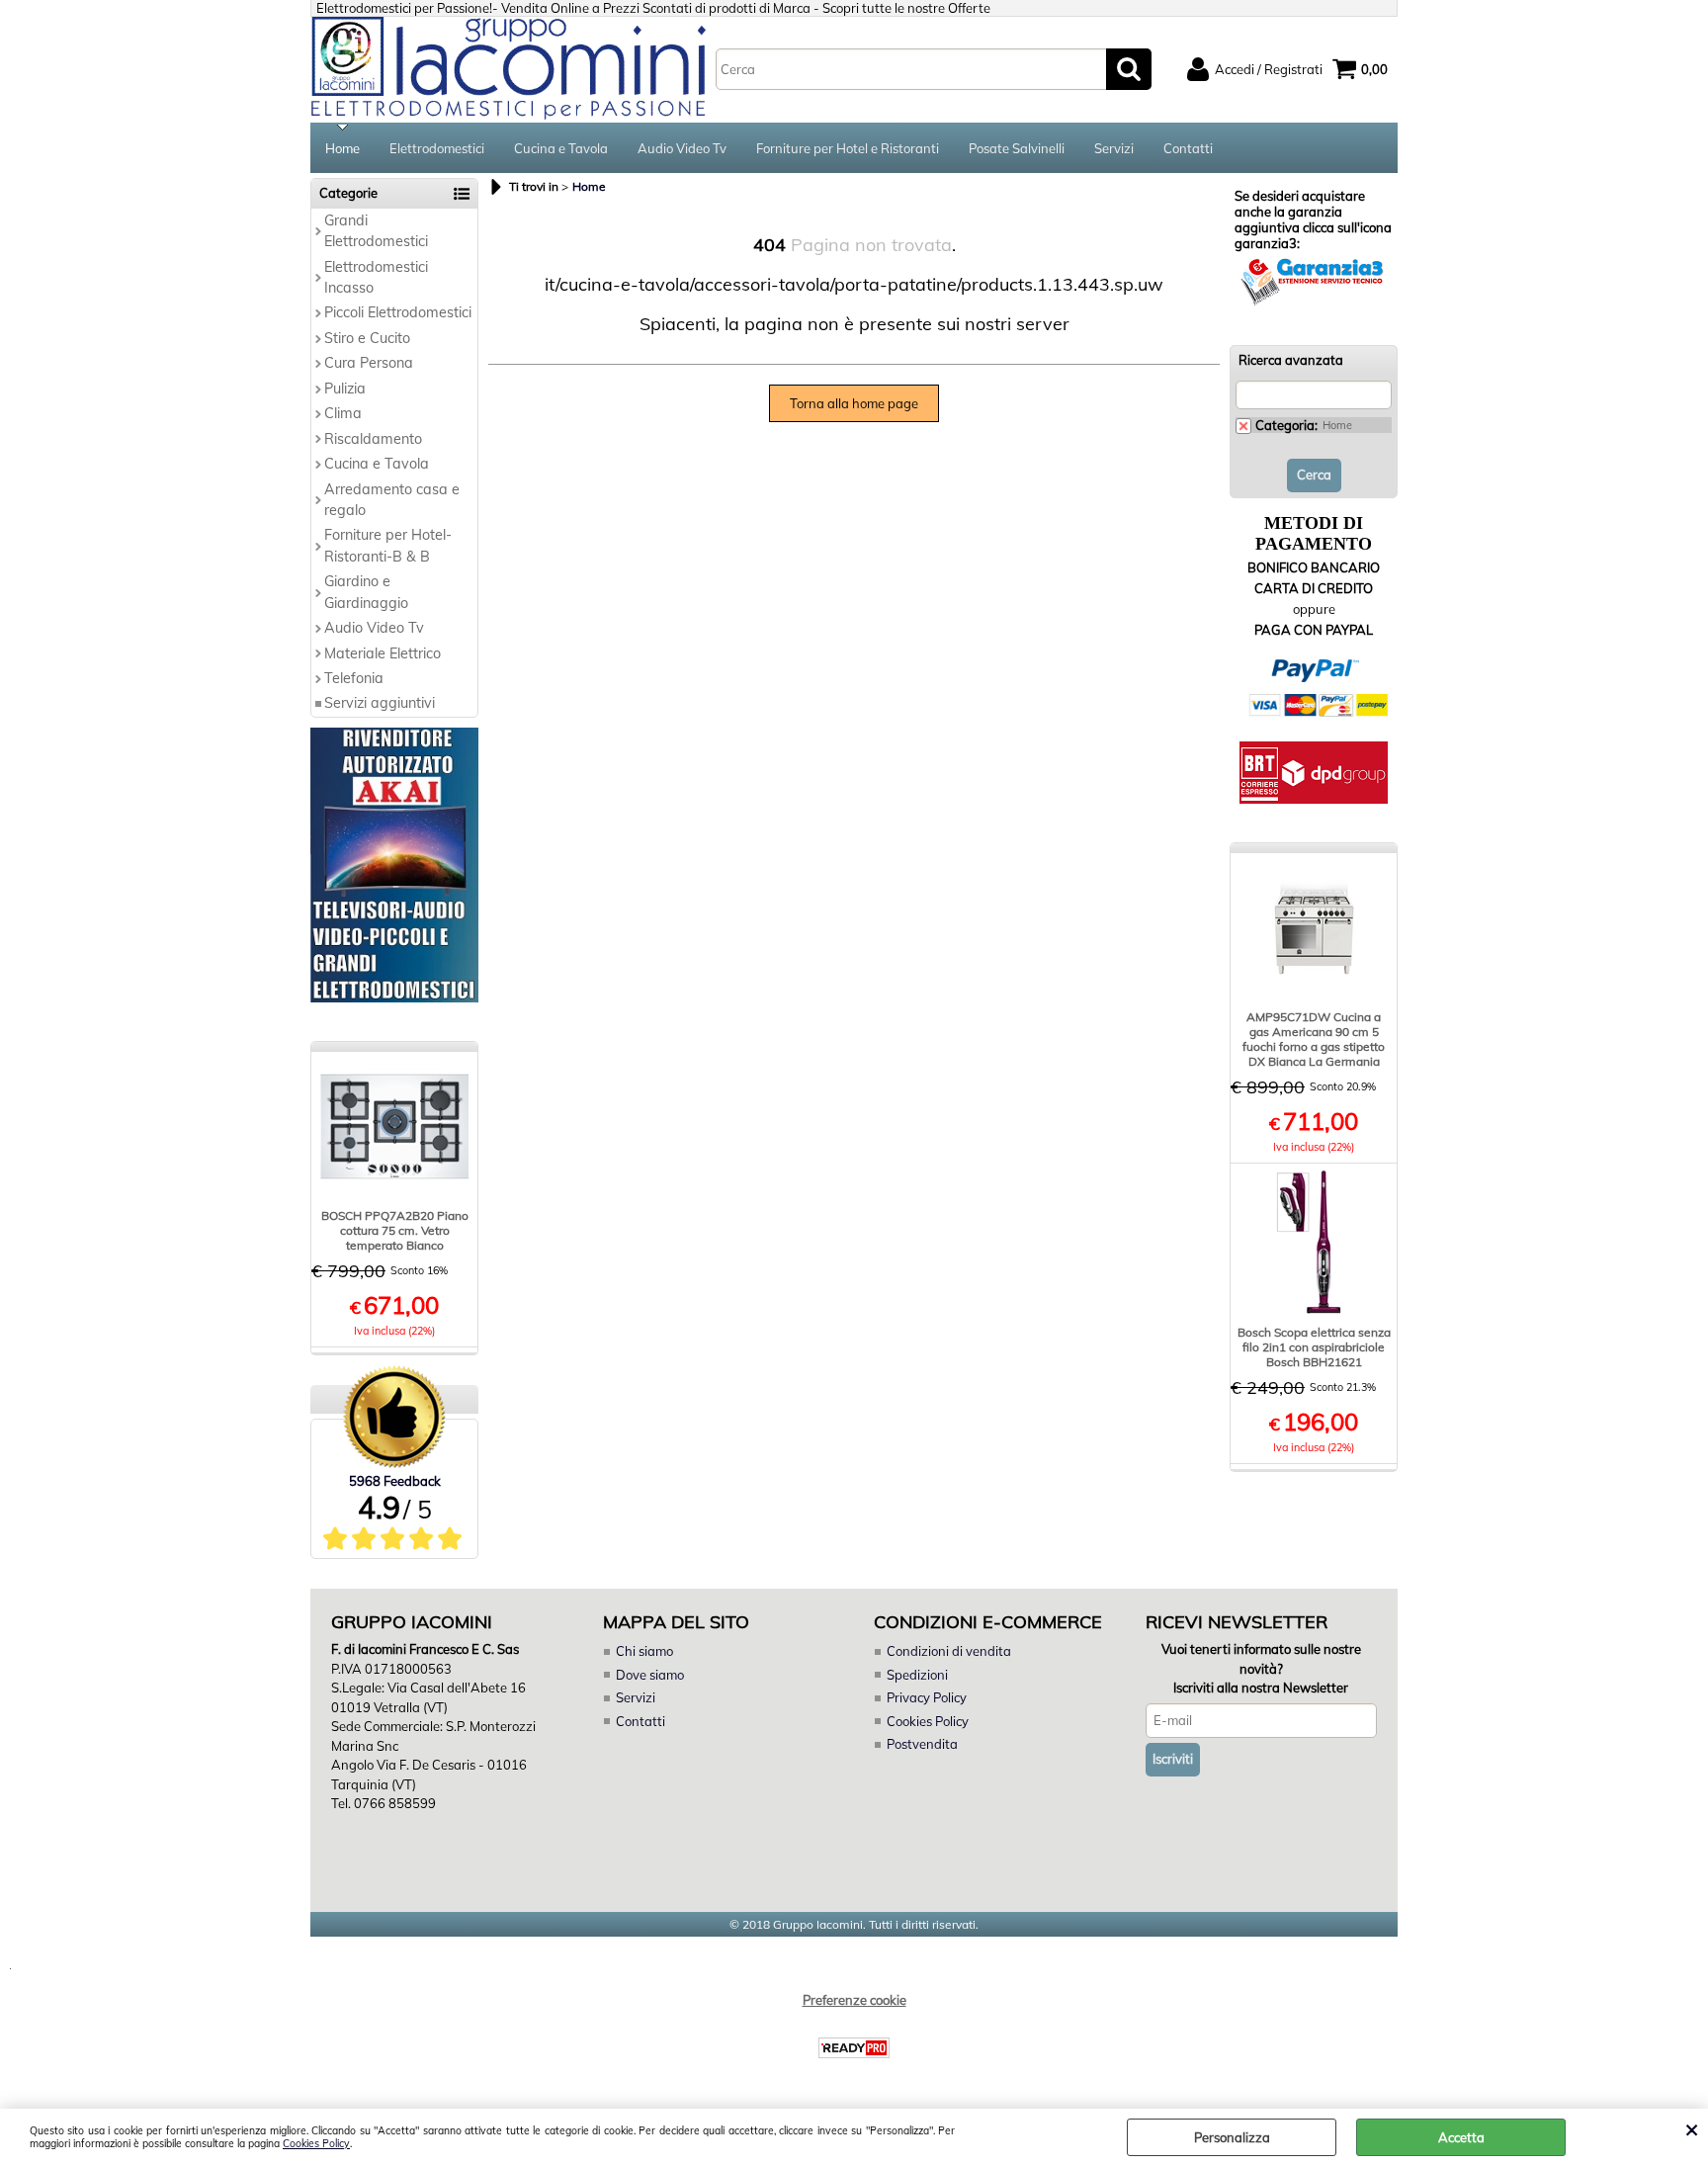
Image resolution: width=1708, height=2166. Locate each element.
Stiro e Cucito (367, 338)
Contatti (1188, 148)
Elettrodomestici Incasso (376, 277)
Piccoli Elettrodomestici (398, 312)
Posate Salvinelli (1017, 148)
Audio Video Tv (682, 148)
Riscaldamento (373, 439)
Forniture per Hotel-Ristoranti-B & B (388, 545)
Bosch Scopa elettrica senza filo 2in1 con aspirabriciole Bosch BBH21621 (1314, 1347)
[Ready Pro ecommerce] (854, 2048)
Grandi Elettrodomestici (376, 231)
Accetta (1461, 2137)
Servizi (1114, 148)
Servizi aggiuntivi (380, 703)
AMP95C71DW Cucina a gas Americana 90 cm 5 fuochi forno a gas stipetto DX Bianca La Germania (1314, 1039)
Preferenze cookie (854, 2000)
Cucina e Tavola (561, 148)
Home (342, 148)
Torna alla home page (854, 403)
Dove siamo (650, 1675)
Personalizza (1232, 2137)
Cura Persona (369, 363)
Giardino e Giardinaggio (366, 592)
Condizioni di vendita (949, 1651)
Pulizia (345, 389)
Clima (343, 413)
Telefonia (354, 678)
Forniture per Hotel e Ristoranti (848, 148)
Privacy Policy (927, 1697)
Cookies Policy (316, 2144)
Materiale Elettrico (383, 653)
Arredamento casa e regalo (392, 500)
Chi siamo (644, 1651)
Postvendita (922, 1744)
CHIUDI (1692, 2128)
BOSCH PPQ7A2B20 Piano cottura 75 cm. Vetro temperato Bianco (395, 1230)
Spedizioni (917, 1675)
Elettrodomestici (437, 148)
